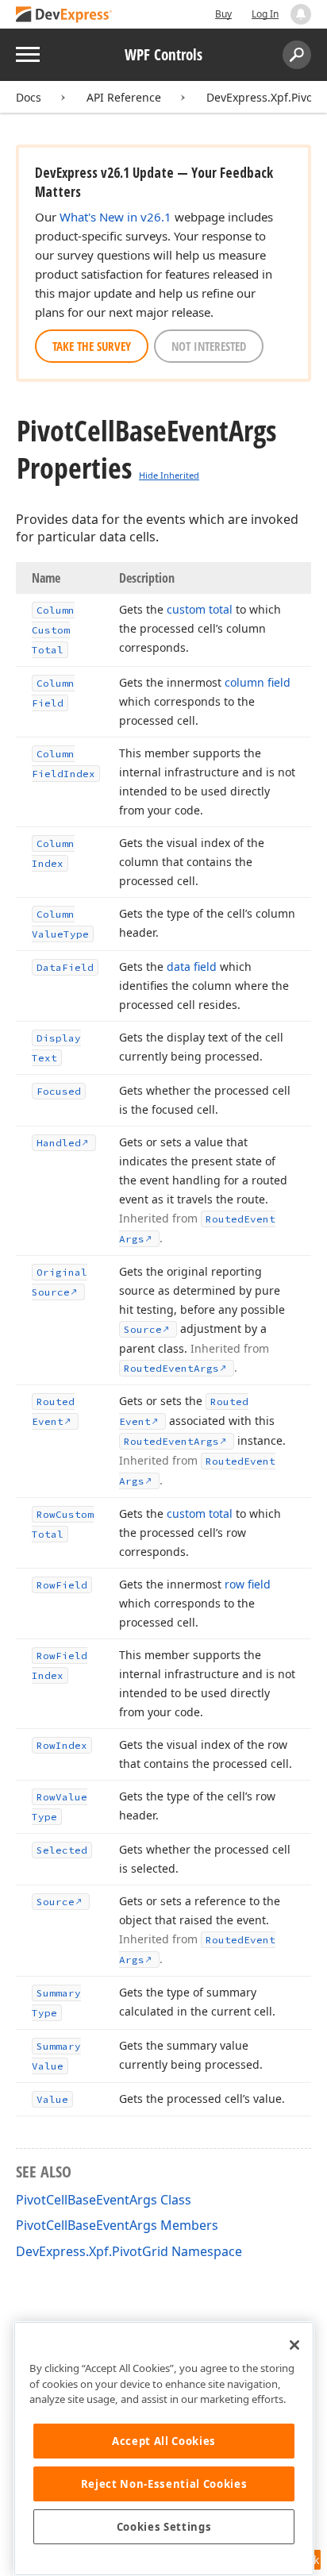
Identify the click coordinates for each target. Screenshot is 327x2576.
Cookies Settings (164, 2527)
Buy (223, 14)
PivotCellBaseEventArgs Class (104, 2200)
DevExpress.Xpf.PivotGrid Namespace (129, 2251)
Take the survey (92, 346)
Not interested (209, 346)
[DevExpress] (64, 15)
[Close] (294, 2345)
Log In (265, 14)
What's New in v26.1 (115, 217)
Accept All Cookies (164, 2441)
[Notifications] (301, 14)
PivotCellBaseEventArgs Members (117, 2225)
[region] (164, 2449)
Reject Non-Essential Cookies (164, 2484)
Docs (29, 97)
